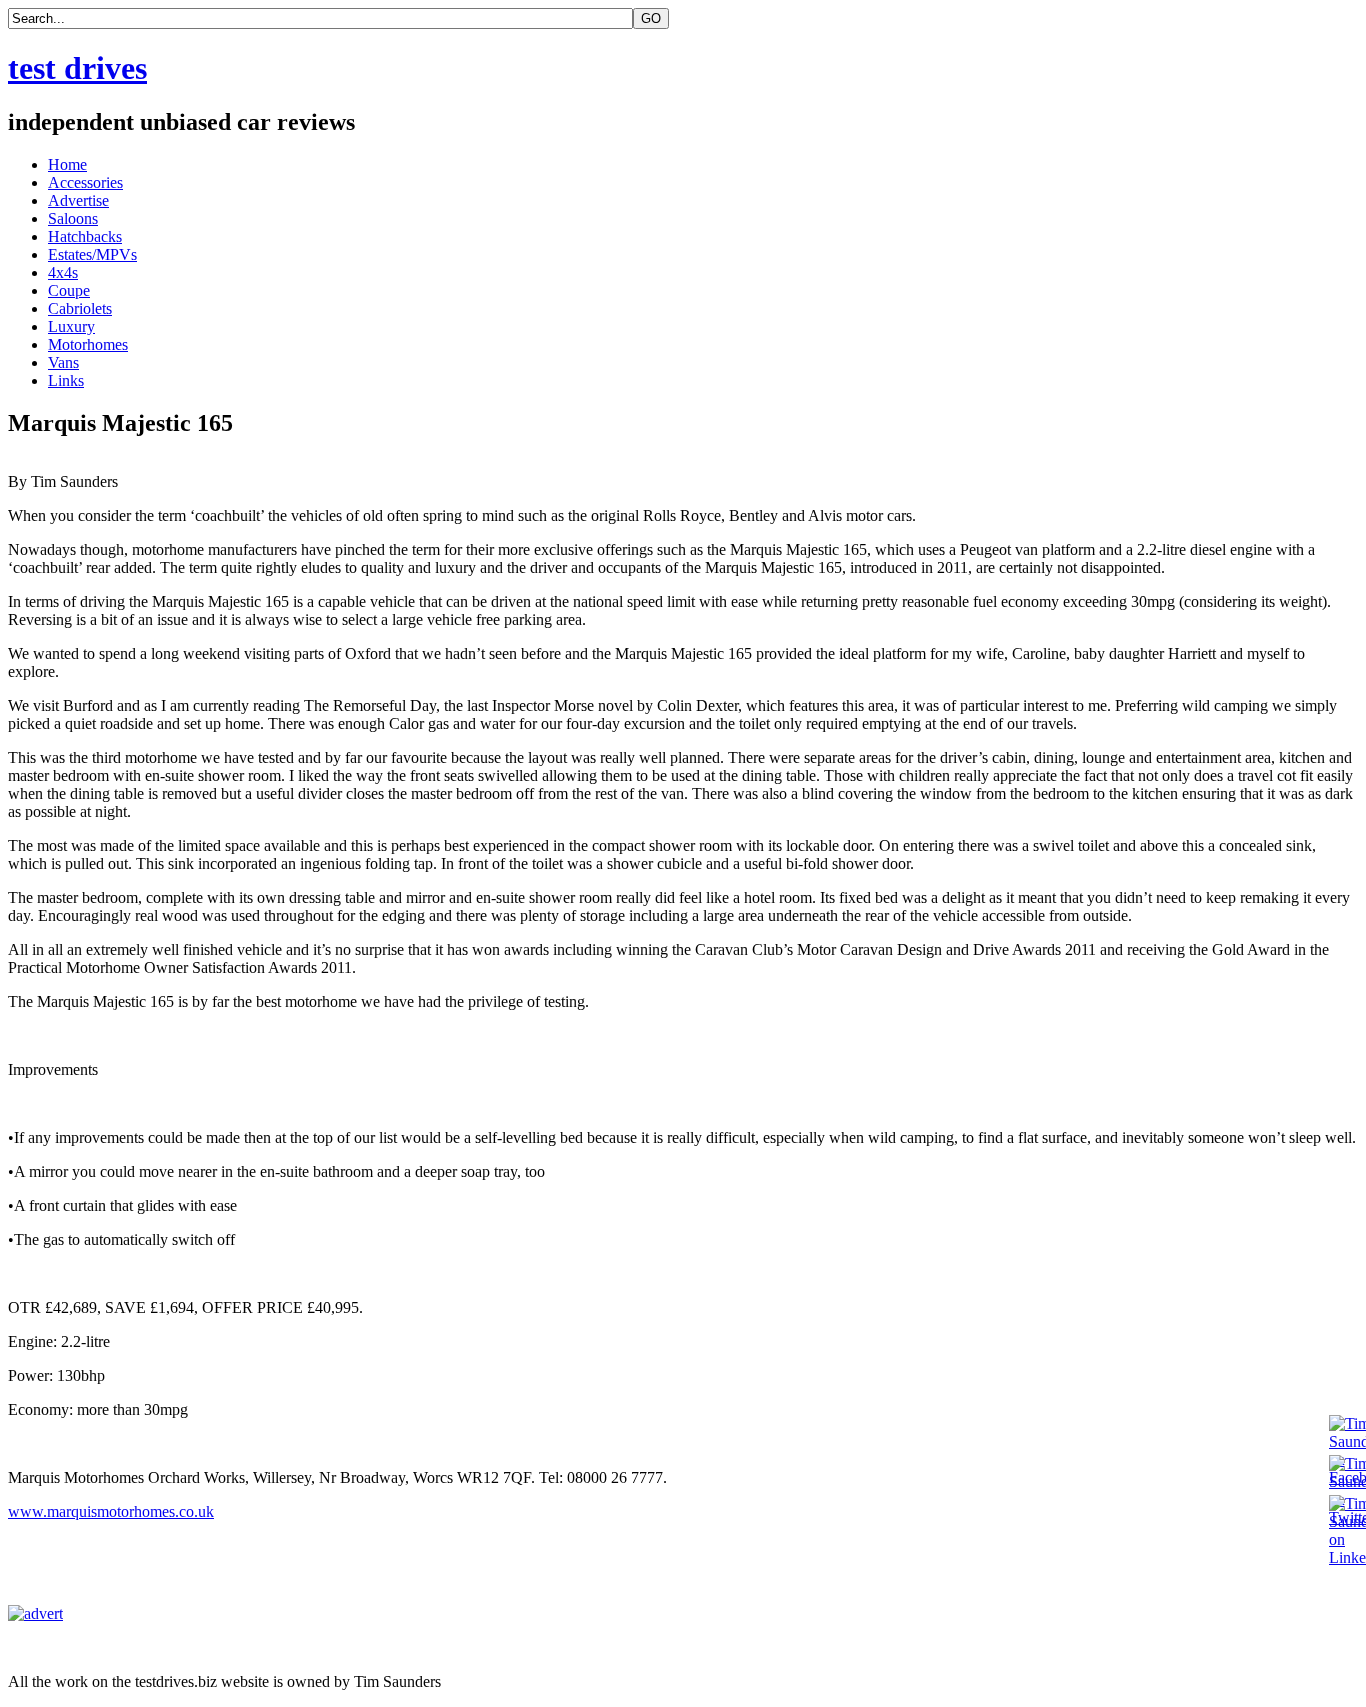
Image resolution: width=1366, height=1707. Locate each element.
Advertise (78, 200)
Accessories (85, 182)
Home (67, 164)
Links (66, 380)
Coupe (69, 290)
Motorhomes (88, 344)
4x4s (63, 272)
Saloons (73, 218)
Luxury (71, 326)
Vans (63, 362)
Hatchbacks (85, 236)
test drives (77, 68)
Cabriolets (80, 308)
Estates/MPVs (92, 254)
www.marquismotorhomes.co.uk (111, 1511)
